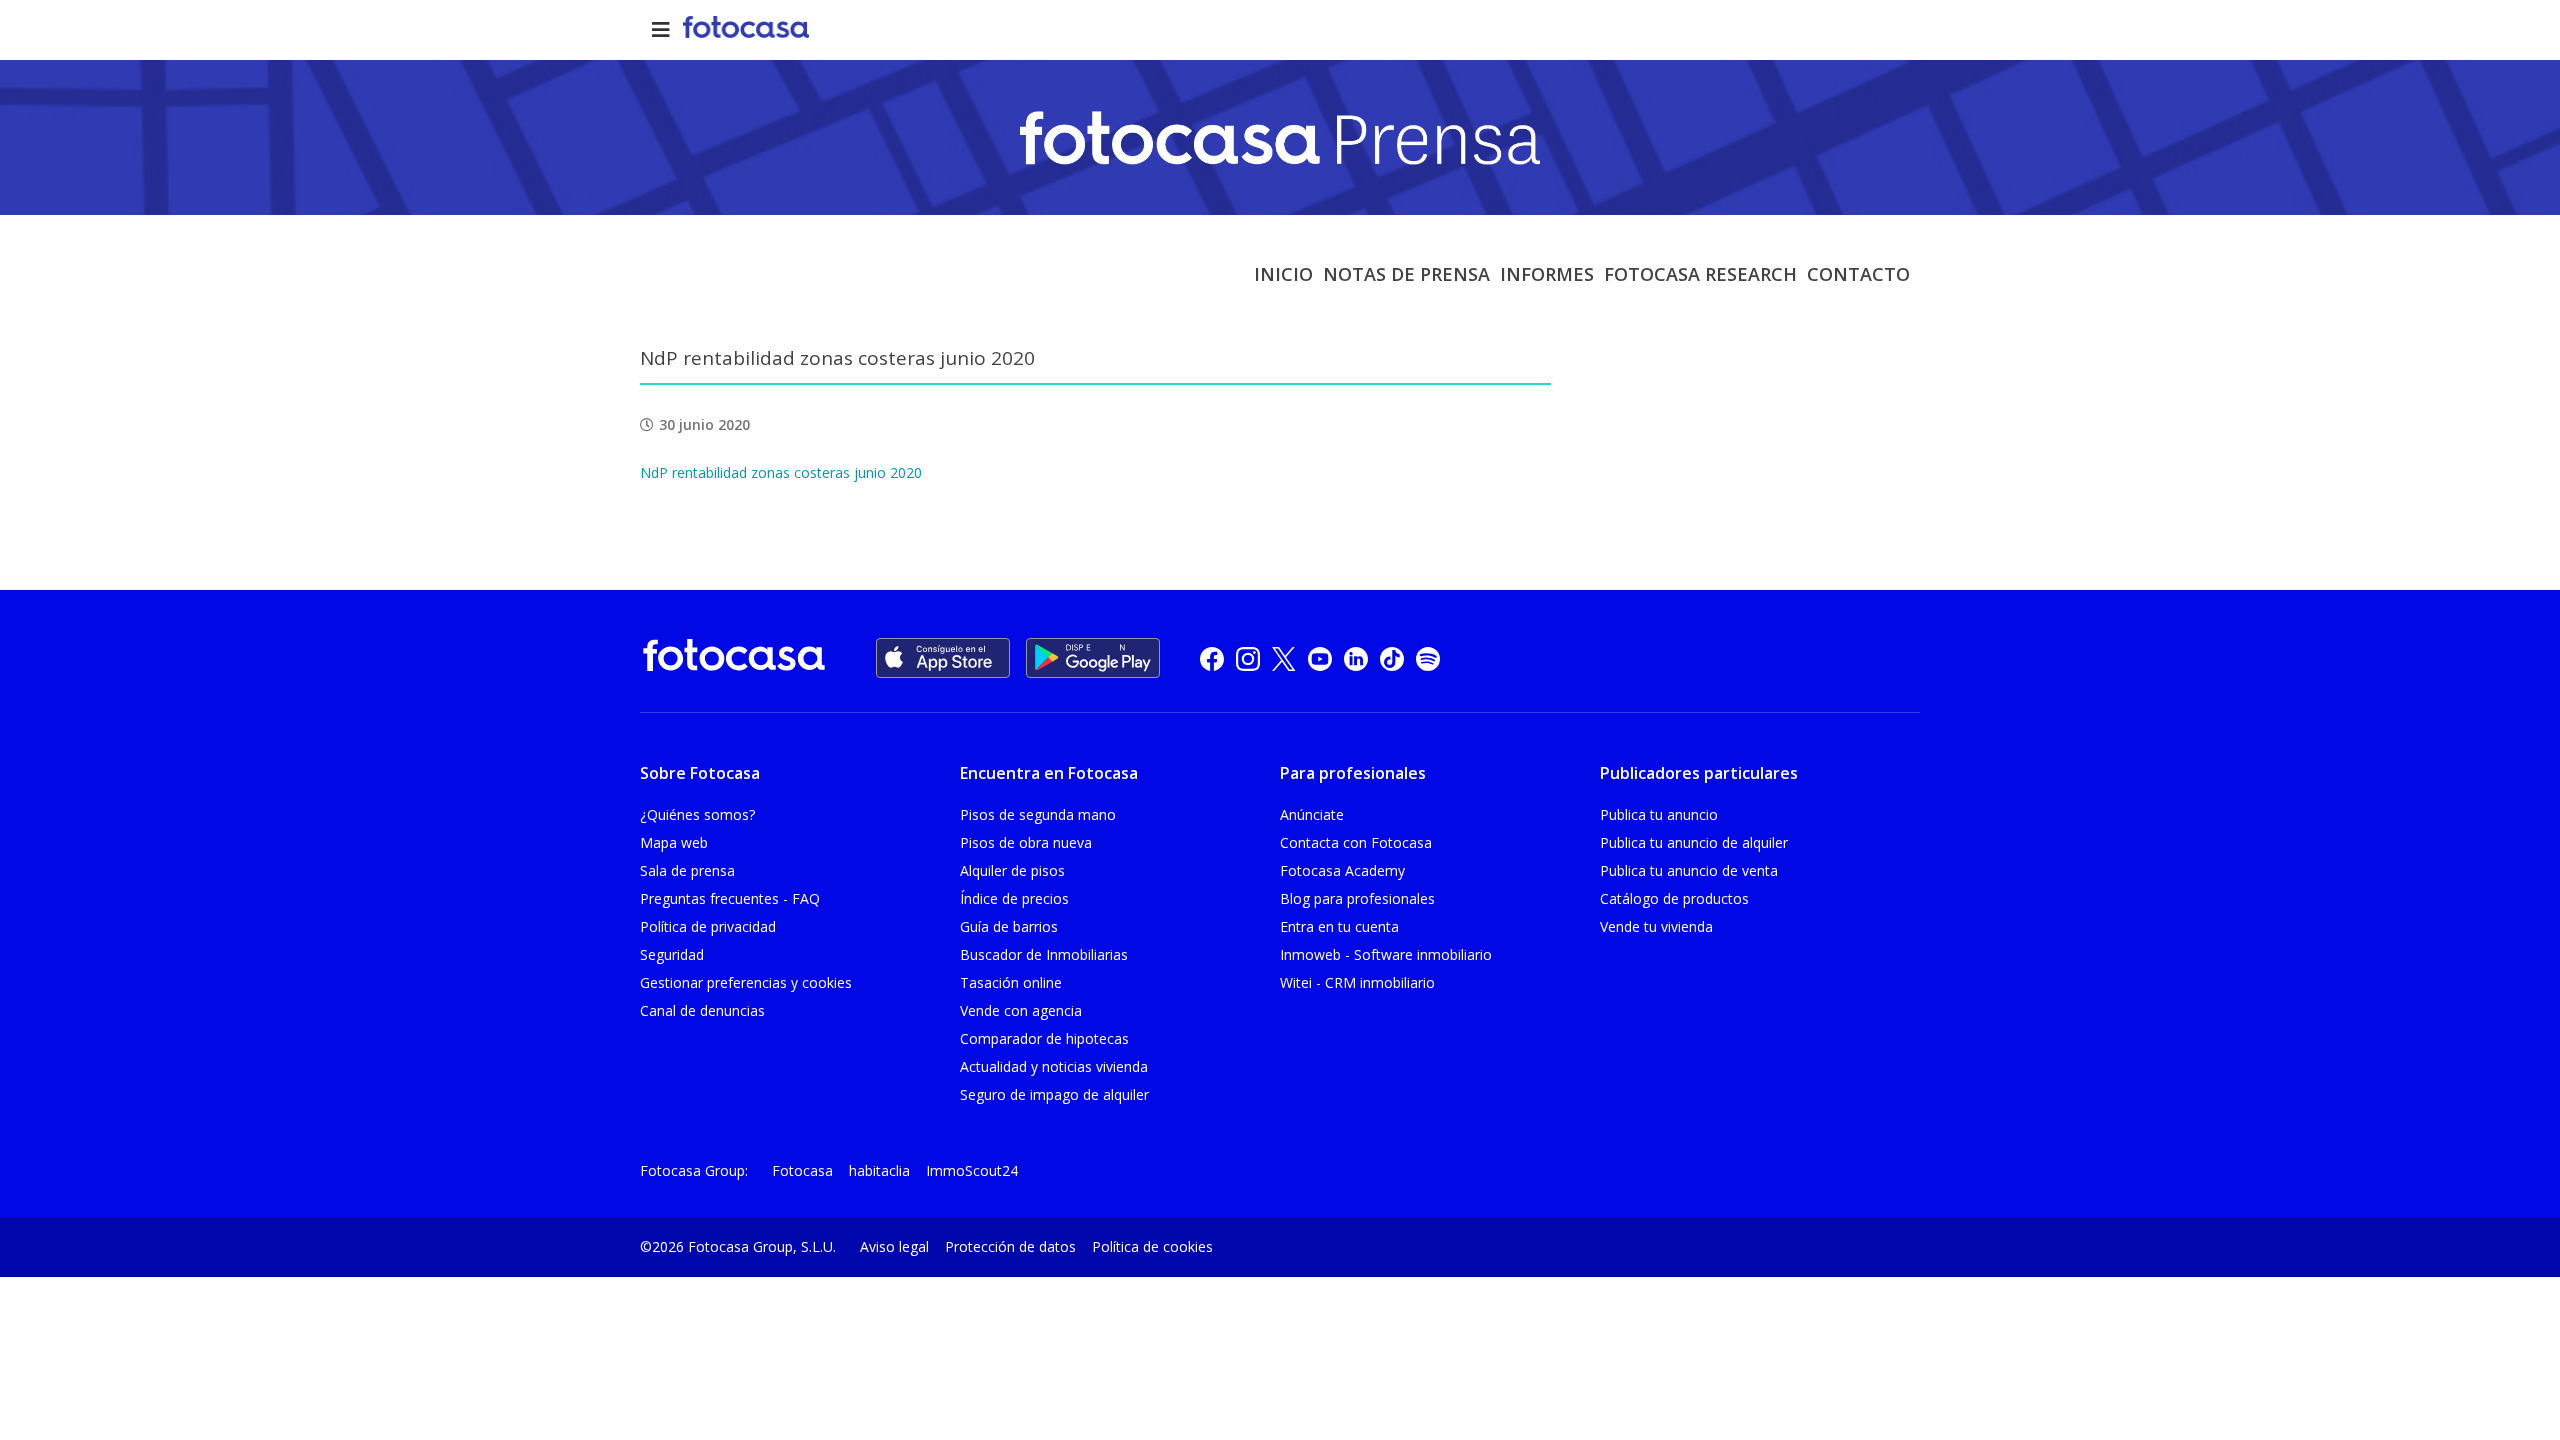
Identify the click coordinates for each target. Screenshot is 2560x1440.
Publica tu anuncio (1659, 814)
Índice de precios (1014, 898)
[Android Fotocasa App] (1093, 658)
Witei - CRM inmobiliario (1357, 982)
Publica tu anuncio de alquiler (1694, 842)
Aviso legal (894, 1246)
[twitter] (1284, 658)
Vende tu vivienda (1656, 926)
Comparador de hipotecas (1044, 1038)
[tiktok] (1392, 658)
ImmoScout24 (972, 1170)
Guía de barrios (1009, 926)
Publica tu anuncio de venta (1689, 870)
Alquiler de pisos (1012, 870)
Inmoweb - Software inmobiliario (1386, 954)
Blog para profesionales (1357, 898)
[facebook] (1212, 658)
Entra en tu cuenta (1339, 926)
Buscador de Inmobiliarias (1044, 954)
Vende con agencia (1021, 1010)
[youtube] (1320, 658)
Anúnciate (1312, 814)
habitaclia (879, 1170)
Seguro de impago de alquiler (1054, 1094)
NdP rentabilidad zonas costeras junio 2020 (781, 472)
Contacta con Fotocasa (1356, 842)
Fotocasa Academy (1342, 870)
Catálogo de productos (1674, 898)
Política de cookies (1152, 1246)
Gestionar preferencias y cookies (746, 982)
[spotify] (1428, 658)
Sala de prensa (687, 870)
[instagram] (1248, 658)
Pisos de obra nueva (1026, 842)
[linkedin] (1356, 658)
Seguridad (672, 954)
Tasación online (1011, 982)
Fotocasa (802, 1170)
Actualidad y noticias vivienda (1054, 1066)
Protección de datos (1010, 1246)
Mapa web (674, 842)
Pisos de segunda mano (1038, 814)
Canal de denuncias (702, 1010)
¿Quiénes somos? (697, 814)
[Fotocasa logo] (734, 658)
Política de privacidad (708, 926)
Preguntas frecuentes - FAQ (730, 898)
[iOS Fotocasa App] (943, 658)
